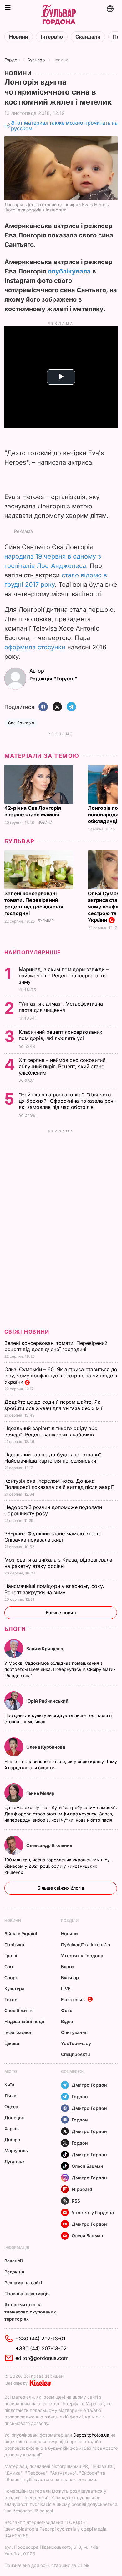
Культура (14, 1988)
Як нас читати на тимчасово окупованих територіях (30, 2312)
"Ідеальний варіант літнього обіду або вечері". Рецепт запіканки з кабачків (51, 1431)
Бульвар (36, 60)
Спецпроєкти (76, 2054)
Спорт (11, 1978)
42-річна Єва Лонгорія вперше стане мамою (33, 811)
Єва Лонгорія (21, 723)
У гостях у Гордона (82, 1956)
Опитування (74, 2032)
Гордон (12, 60)
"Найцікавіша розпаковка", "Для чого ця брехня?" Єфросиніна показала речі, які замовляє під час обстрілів (67, 1101)
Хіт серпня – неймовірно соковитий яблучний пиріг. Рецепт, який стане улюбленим (62, 1066)
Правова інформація (27, 2294)
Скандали (88, 37)
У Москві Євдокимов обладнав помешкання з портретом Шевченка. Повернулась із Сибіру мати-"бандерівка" (60, 1669)
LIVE (66, 1988)
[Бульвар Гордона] (58, 15)
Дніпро (12, 2139)
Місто (11, 2071)
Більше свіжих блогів (61, 1888)
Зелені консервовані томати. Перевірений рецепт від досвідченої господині (34, 903)
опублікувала (69, 271)
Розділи (70, 1920)
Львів (10, 2096)
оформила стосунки (35, 647)
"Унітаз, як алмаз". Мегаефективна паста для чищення (61, 1007)
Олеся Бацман (87, 2166)
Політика (14, 1945)
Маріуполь (16, 2150)
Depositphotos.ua (91, 2435)
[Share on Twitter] (57, 707)
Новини (19, 37)
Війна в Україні (21, 1934)
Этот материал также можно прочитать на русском (64, 126)
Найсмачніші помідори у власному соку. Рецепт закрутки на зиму (54, 1589)
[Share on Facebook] (43, 707)
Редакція (14, 2272)
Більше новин (61, 1613)
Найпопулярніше (33, 952)
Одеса (11, 2107)
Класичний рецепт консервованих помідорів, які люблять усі (61, 1035)
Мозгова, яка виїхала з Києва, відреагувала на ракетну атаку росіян (58, 1563)
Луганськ (15, 2161)
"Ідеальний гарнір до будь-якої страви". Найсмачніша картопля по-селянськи (53, 1458)
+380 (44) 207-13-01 (40, 2339)
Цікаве (12, 2043)
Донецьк (14, 2118)
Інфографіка (18, 2032)
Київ (9, 2085)
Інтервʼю (52, 37)
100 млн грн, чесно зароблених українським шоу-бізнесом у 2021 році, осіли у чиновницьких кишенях (58, 1866)
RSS (76, 2201)
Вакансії (14, 2261)
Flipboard (82, 2189)
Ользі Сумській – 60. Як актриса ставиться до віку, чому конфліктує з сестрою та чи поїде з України (61, 1376)
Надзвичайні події (24, 2021)
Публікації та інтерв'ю (86, 1945)
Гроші (11, 1956)
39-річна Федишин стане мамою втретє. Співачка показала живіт (54, 1537)
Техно (11, 1999)
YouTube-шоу (76, 2043)
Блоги (15, 1629)
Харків (12, 2128)
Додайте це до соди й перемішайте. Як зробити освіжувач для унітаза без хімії (54, 1405)
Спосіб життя (19, 2010)
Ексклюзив (73, 1999)
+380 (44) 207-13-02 (41, 2348)
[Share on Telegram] (71, 707)
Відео (67, 2021)
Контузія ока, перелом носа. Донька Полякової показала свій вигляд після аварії (60, 1484)
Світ (9, 1967)
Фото (67, 2010)
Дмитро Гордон (89, 2085)
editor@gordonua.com (42, 2358)
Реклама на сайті (23, 2283)
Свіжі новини (27, 1332)
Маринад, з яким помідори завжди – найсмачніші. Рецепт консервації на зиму (64, 976)
